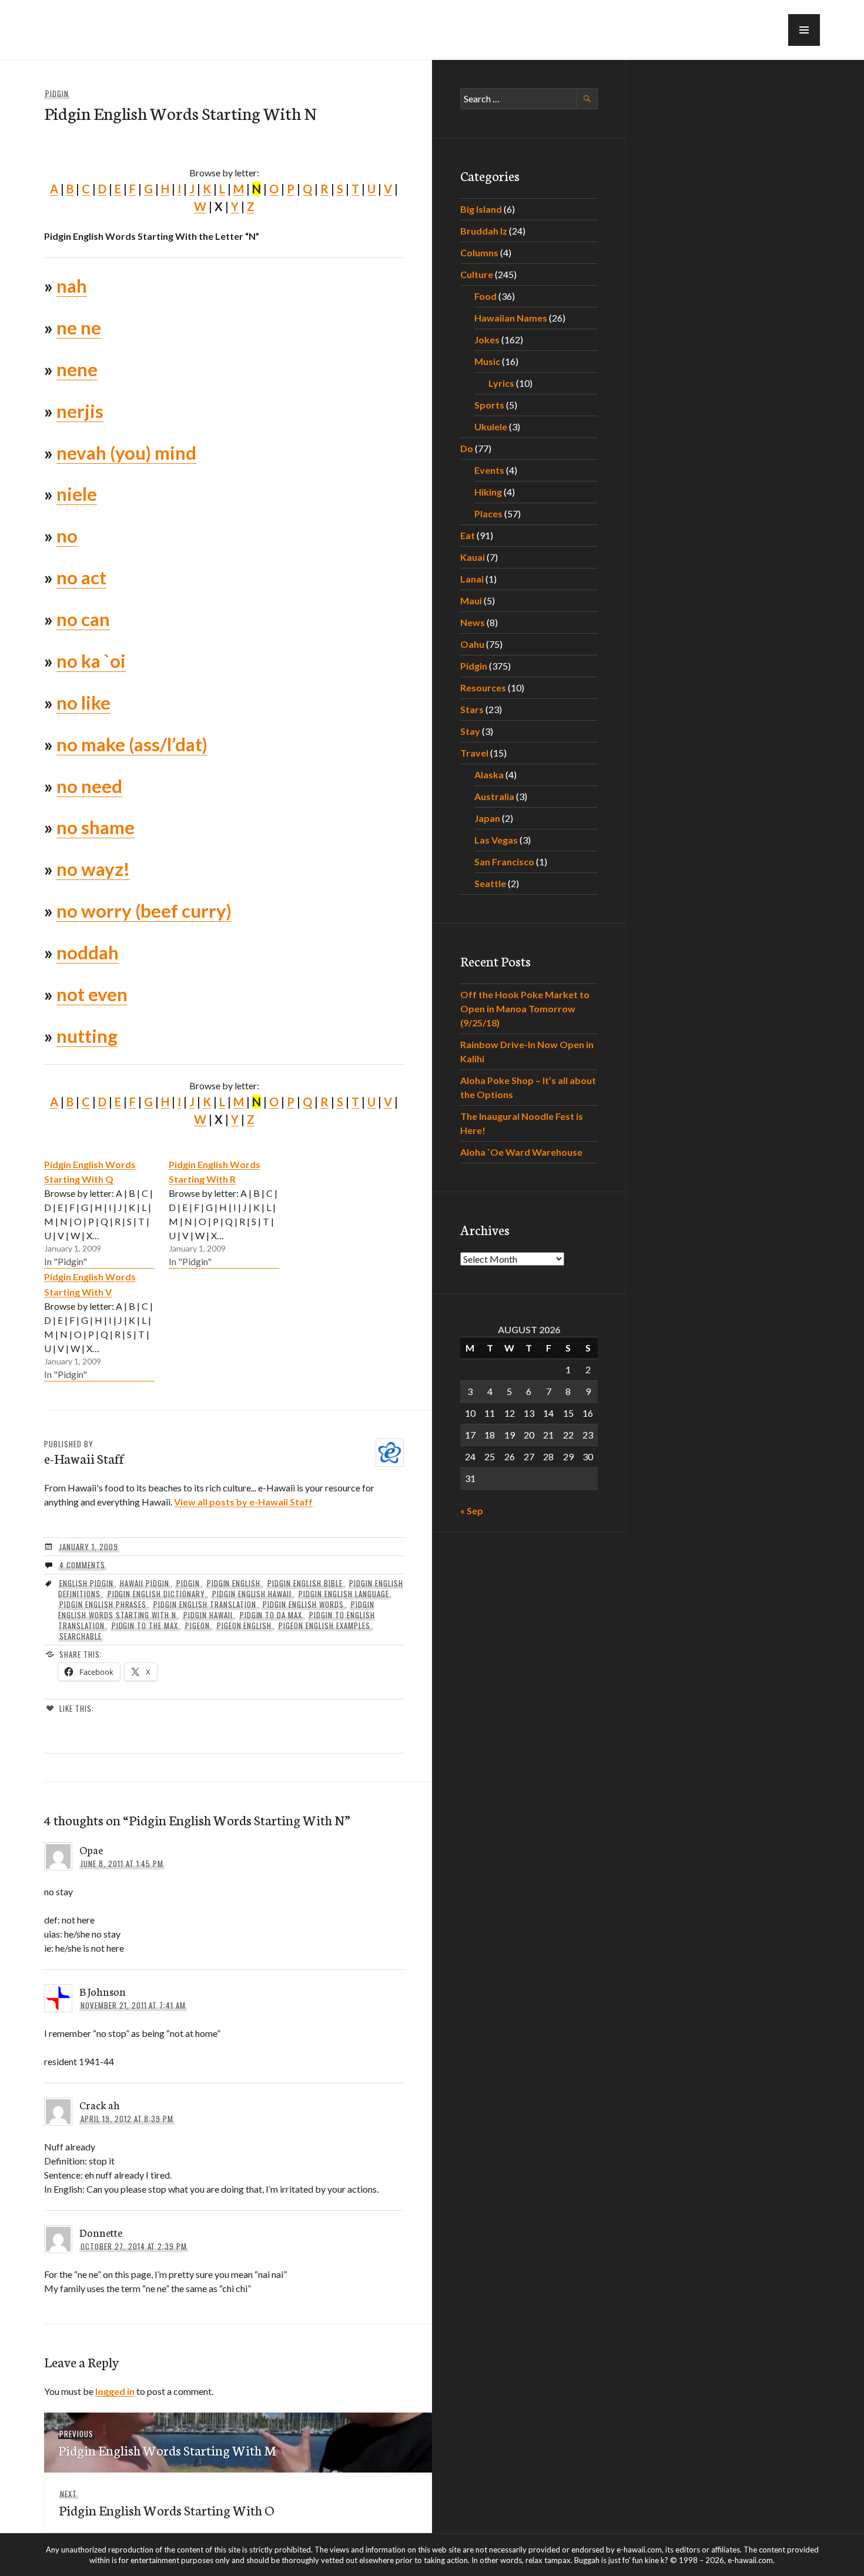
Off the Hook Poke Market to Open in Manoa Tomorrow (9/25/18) (525, 1008)
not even (92, 994)
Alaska (489, 775)
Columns (479, 252)
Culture (477, 274)
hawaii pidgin (145, 1583)
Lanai (472, 579)
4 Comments (82, 1565)
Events (489, 470)
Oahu (472, 644)
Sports (489, 405)
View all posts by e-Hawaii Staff (243, 1502)
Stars (472, 709)
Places (488, 513)
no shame (96, 827)
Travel (474, 753)
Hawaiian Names (511, 318)
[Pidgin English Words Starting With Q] (99, 1213)
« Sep (472, 1511)
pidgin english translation (205, 1604)
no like (83, 702)
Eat (468, 535)
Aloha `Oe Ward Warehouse (521, 1152)
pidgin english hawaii (252, 1594)
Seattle (490, 883)
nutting (87, 1036)
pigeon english (245, 1625)
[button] (804, 30)
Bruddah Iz (484, 231)
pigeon (197, 1625)
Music (487, 361)
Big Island (481, 209)
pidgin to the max (145, 1625)
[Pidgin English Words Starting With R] (224, 1213)
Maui (471, 600)
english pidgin (86, 1583)
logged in (115, 2391)
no (67, 536)
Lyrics (501, 383)
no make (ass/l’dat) (132, 744)
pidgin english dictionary (156, 1594)
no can (83, 619)
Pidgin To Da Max (271, 1615)
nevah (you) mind (126, 453)
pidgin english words (303, 1604)
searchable (81, 1636)
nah (72, 286)
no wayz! (93, 869)
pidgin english (234, 1583)
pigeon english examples (324, 1625)
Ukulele (491, 426)
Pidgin (57, 93)
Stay (470, 731)
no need (89, 786)
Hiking (488, 492)
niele (77, 494)
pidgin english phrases (103, 1604)
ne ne (79, 327)
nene (77, 369)
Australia (494, 796)
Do (467, 448)
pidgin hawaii (208, 1615)
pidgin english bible (305, 1583)
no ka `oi (91, 661)
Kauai (473, 557)
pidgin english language (344, 1594)
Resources (483, 688)
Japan (487, 818)
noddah (88, 952)
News (473, 622)
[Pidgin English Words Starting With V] (99, 1325)
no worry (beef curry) (144, 911)
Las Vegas (496, 840)
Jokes (487, 339)
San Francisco (504, 862)
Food (485, 296)
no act (81, 577)
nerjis (80, 411)
